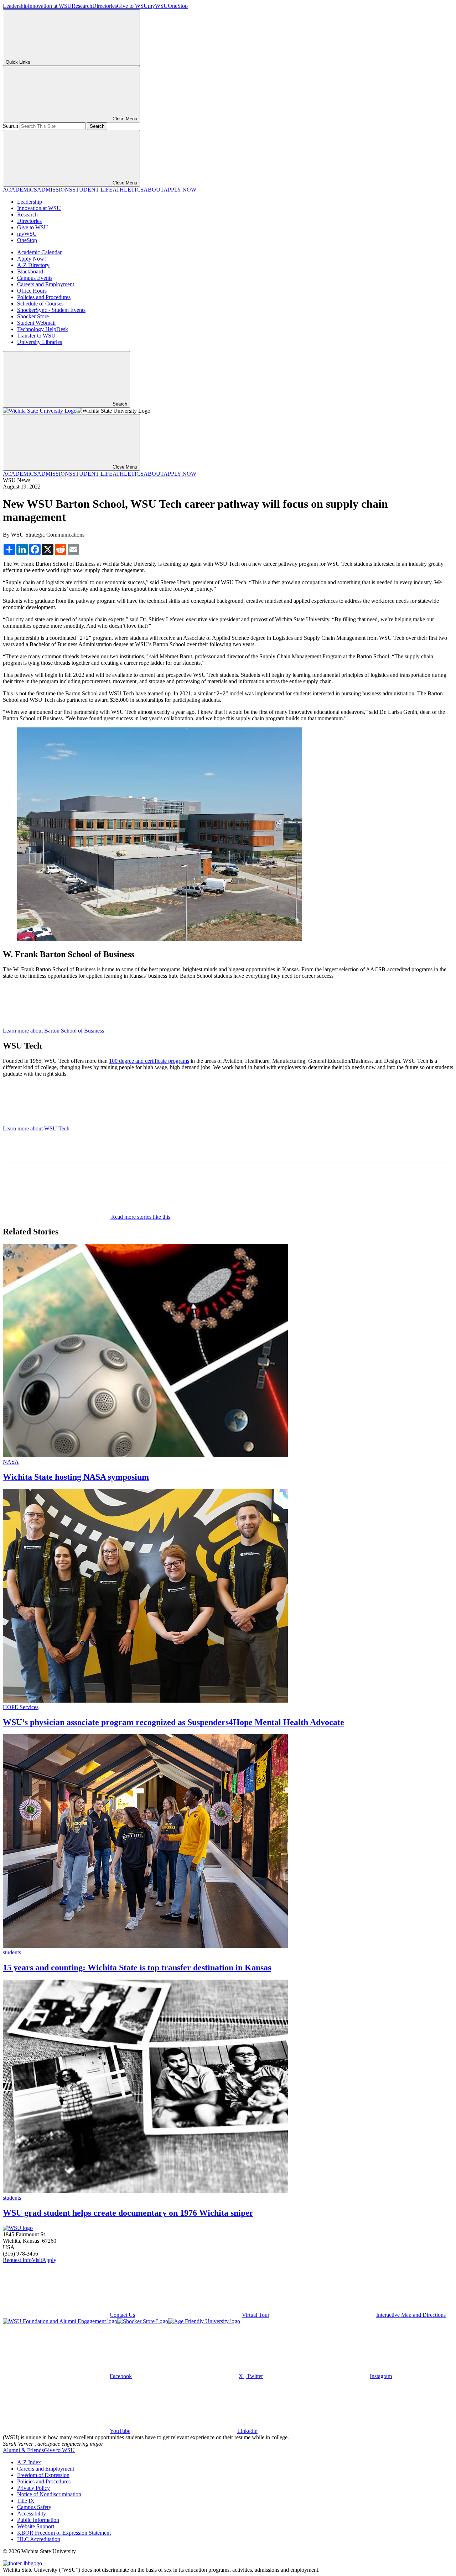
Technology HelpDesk (43, 329)
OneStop (178, 6)
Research (82, 6)
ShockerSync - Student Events (51, 310)
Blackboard (30, 271)
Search (11, 126)
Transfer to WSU (36, 336)
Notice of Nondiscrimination (49, 2494)
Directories (105, 6)
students (12, 1952)
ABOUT (154, 190)
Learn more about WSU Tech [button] (36, 1128)
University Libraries (40, 342)
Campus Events (35, 278)
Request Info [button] (17, 2260)
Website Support (36, 2526)
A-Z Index (29, 2462)
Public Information (38, 2520)
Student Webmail (36, 323)
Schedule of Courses (40, 304)
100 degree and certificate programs (149, 1061)
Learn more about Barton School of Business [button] (53, 1031)
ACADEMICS (20, 190)
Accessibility (32, 2514)
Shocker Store (33, 316)
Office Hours (32, 291)
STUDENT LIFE (92, 190)
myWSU (158, 6)
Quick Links (18, 62)
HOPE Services (21, 1707)
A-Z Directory (33, 265)
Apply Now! (32, 259)
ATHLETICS (128, 190)
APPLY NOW (180, 190)
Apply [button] (49, 2260)
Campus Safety (34, 2507)
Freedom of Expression (43, 2475)
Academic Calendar (39, 252)
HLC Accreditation (39, 2539)
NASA (11, 1462)
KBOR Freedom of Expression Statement (64, 2533)
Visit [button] (37, 2260)
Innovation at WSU (50, 6)
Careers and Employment (46, 284)
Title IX (26, 2501)
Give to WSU (132, 6)
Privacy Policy (33, 2488)
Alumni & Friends (23, 2450)
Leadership (15, 6)
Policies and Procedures (44, 297)
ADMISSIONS (55, 190)
